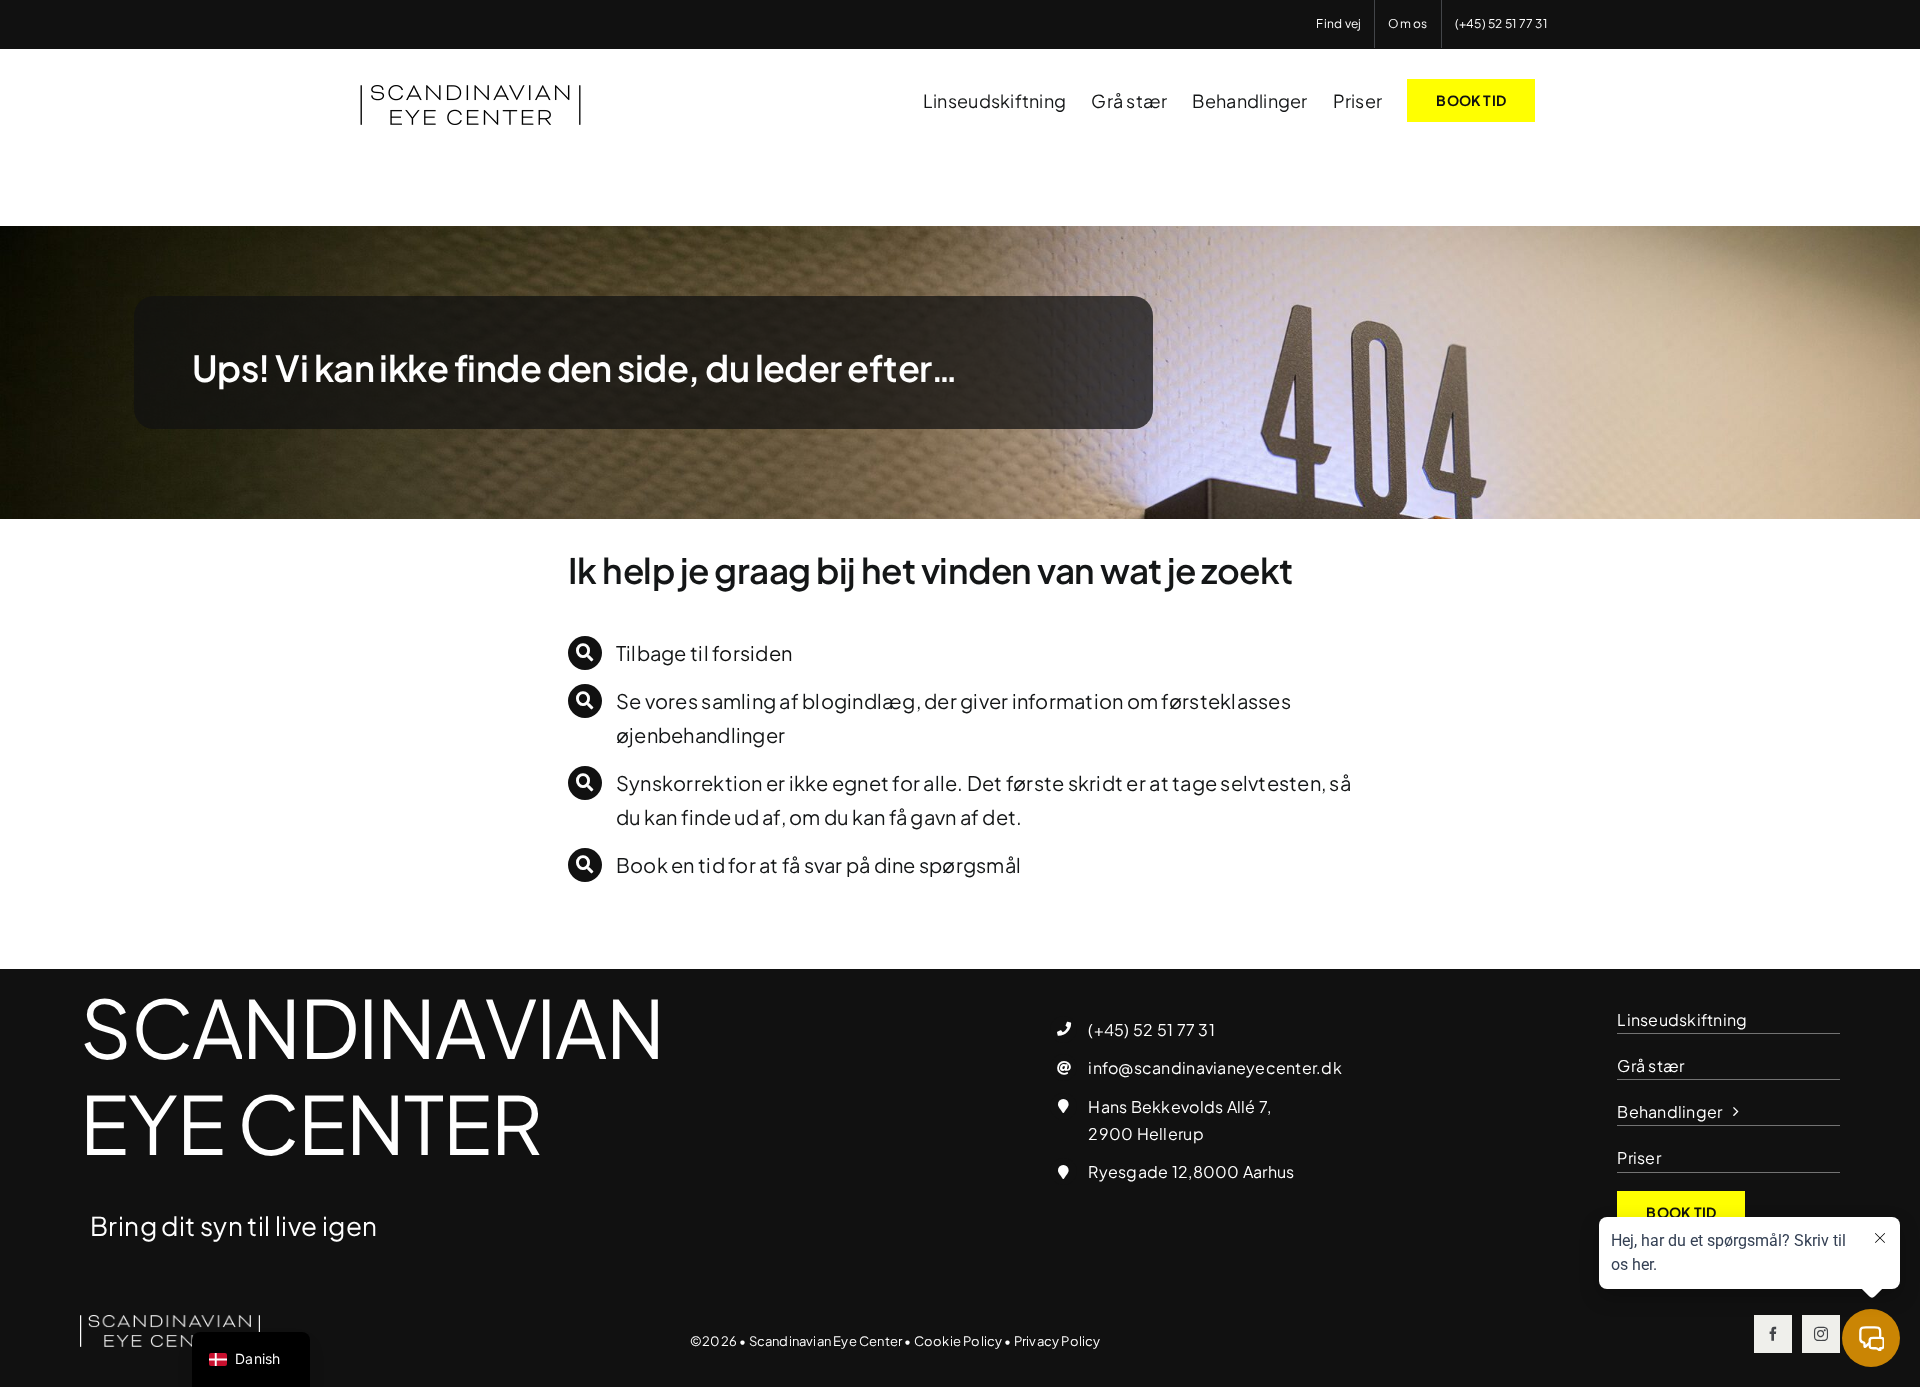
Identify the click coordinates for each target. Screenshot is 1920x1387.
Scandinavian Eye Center (826, 1341)
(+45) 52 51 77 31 (1151, 1029)
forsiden (752, 652)
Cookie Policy (958, 1341)
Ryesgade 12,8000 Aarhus (1191, 1171)
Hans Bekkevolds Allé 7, (1179, 1106)
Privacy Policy (1057, 1341)
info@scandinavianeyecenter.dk (1214, 1067)
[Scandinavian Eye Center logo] (170, 1323)
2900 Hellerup (1145, 1133)
